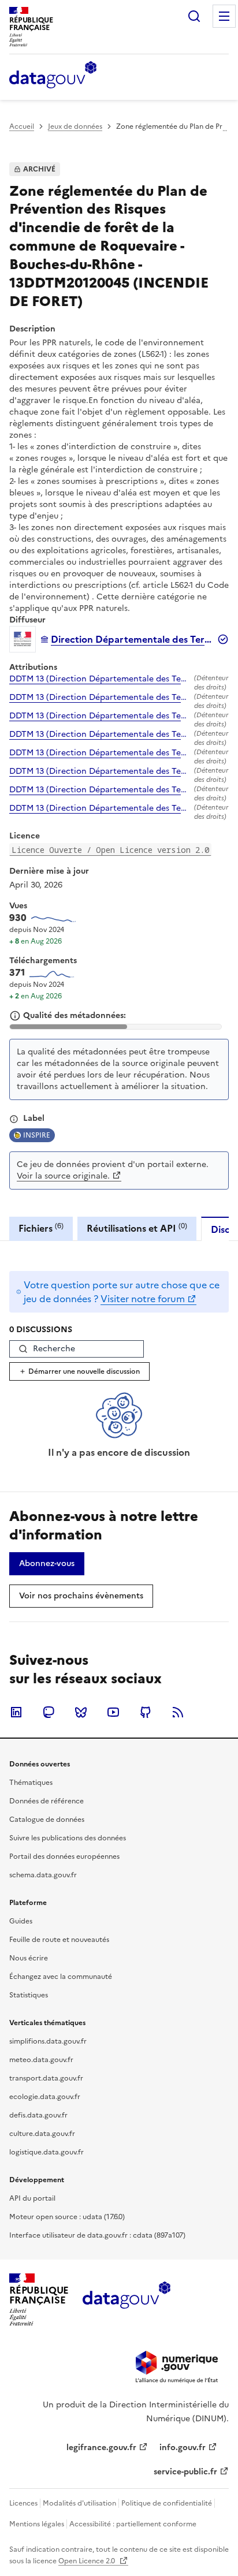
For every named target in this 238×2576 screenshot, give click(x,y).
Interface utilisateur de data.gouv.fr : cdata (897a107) (97, 2235)
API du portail (32, 2198)
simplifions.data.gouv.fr (48, 2041)
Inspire (37, 1135)
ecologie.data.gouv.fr (45, 2097)
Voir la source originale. (63, 1176)
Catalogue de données (47, 1820)
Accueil (22, 126)
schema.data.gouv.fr (43, 1875)
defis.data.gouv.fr (38, 2115)
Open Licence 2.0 (88, 2561)
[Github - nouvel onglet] (146, 1712)
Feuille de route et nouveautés (59, 1940)
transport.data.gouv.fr (46, 2078)
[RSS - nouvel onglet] (178, 1712)
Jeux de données (75, 126)
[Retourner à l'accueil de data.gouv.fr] (53, 76)
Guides (21, 1921)
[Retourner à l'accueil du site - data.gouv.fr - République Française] (126, 2299)
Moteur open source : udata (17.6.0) (67, 2217)
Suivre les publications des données (68, 1838)
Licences (23, 2503)
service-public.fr (185, 2472)
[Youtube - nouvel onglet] (113, 1712)
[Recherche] (194, 16)
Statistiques (29, 1995)
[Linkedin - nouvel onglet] (16, 1712)
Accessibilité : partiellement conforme (133, 2524)
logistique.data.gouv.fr (47, 2152)
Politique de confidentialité (167, 2503)
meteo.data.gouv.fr (41, 2060)
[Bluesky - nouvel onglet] (81, 1712)
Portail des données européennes (64, 1856)
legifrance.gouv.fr (101, 2448)
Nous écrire (29, 1958)
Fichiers (41, 1228)
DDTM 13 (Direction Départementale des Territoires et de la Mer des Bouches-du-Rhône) (99, 679)
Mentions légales (37, 2524)
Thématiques (31, 1783)
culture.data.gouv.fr (42, 2134)
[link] (47, 1564)
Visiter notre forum (143, 1299)
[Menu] (224, 16)
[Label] (14, 1119)
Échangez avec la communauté (61, 1977)
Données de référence (47, 1801)
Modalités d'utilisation (79, 2503)
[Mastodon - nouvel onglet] (49, 1712)
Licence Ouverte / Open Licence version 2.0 (110, 850)
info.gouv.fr (183, 2448)
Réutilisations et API (137, 1228)
